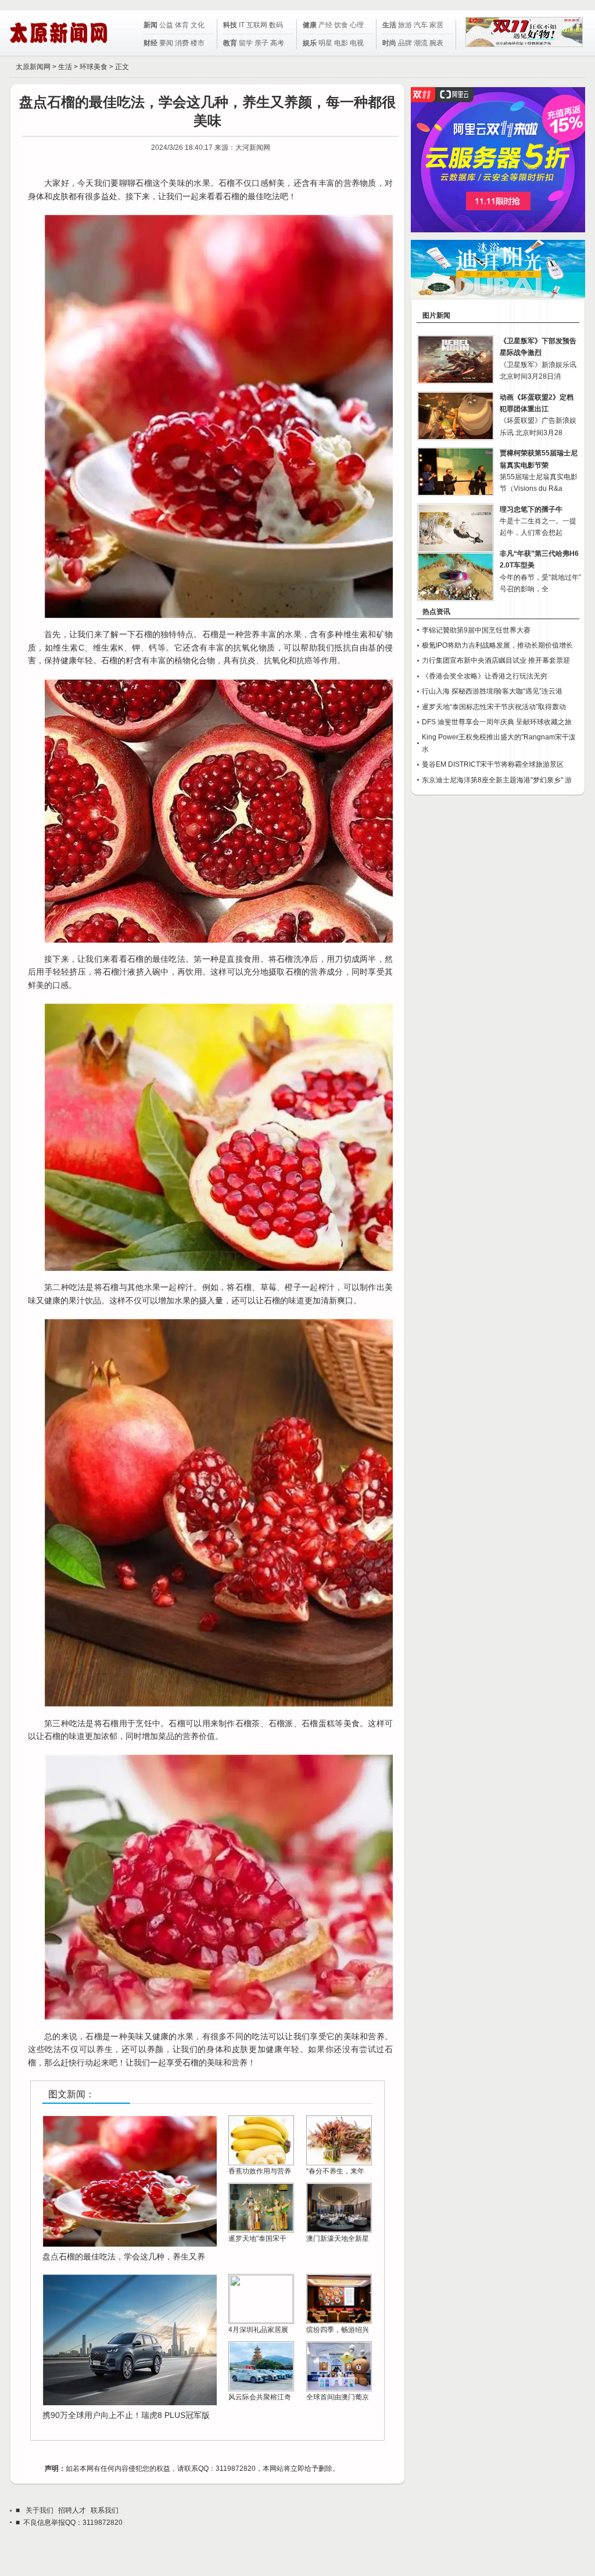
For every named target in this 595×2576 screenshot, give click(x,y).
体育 (182, 25)
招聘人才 (72, 2510)
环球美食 (94, 67)
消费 (182, 43)
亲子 (261, 43)
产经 (325, 25)
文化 (198, 25)
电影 (341, 43)
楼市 (198, 43)
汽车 (421, 25)
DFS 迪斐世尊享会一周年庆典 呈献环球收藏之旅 (497, 722)
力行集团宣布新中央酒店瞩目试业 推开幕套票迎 (496, 660)
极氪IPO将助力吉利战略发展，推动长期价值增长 (497, 645)
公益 (166, 25)
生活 (389, 25)
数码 (276, 25)
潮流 (421, 43)
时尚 (389, 43)
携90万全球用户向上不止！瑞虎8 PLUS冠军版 (126, 2415)
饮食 (341, 25)
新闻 (150, 25)
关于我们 (40, 2510)
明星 (325, 43)
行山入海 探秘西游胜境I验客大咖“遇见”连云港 (492, 691)
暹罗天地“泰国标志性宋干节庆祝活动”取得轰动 (494, 707)
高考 (277, 43)
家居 (436, 25)
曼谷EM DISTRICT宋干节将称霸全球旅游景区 (493, 764)
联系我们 (105, 2510)
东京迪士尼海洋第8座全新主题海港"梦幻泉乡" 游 (497, 780)
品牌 (405, 43)
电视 (357, 43)
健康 (310, 25)
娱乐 (310, 43)
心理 (357, 25)
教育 (230, 43)
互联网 (257, 25)
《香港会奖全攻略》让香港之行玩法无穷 (485, 676)
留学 (246, 43)
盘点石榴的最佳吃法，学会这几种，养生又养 (124, 2257)
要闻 (166, 43)
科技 (230, 25)
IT (242, 25)
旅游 (405, 25)
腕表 (436, 43)
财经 (150, 43)
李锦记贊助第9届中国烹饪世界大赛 (476, 630)
